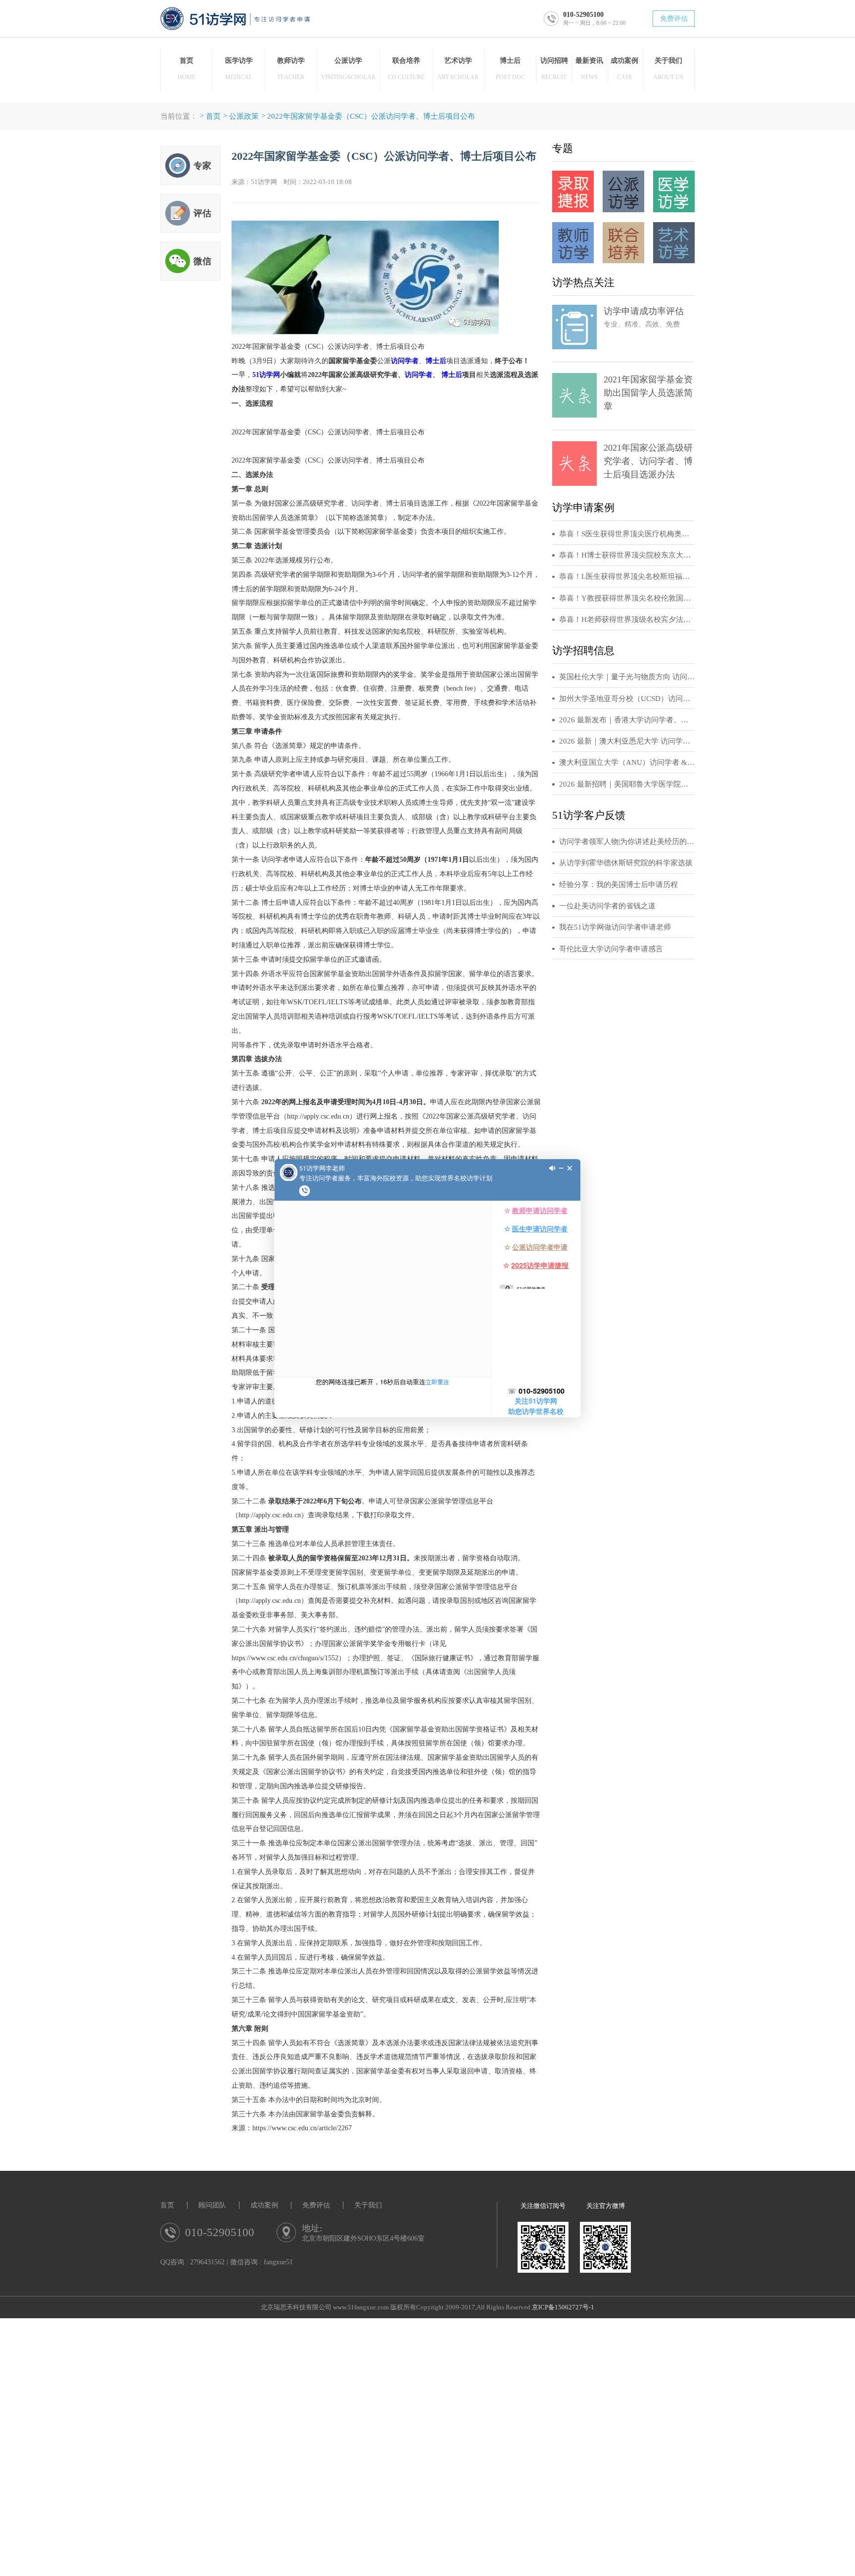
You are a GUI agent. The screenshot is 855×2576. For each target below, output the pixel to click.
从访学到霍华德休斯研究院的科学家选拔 (626, 863)
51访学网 (266, 375)
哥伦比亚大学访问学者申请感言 (611, 949)
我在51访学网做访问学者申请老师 (615, 927)
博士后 (436, 361)
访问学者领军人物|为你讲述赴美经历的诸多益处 (627, 842)
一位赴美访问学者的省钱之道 (607, 906)
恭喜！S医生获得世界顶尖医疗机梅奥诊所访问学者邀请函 (627, 534)
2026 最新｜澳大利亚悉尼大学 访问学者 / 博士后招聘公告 (627, 741)
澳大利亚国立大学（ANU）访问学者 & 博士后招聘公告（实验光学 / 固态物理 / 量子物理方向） (627, 762)
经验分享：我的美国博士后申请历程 (618, 885)
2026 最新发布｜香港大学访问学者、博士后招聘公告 (627, 720)
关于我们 (368, 2205)
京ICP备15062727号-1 (563, 2307)
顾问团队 (212, 2205)
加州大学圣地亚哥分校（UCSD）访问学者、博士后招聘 (627, 699)
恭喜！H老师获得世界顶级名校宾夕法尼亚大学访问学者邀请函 (627, 619)
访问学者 (405, 361)
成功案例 (264, 2205)
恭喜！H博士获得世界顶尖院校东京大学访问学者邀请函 (627, 555)
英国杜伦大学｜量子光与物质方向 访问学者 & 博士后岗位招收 (627, 677)
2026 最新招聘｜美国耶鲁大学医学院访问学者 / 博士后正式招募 (627, 784)
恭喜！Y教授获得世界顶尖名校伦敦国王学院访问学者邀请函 (627, 598)
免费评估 (674, 19)
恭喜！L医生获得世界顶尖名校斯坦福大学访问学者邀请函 (627, 576)
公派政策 (244, 116)
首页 (213, 116)
